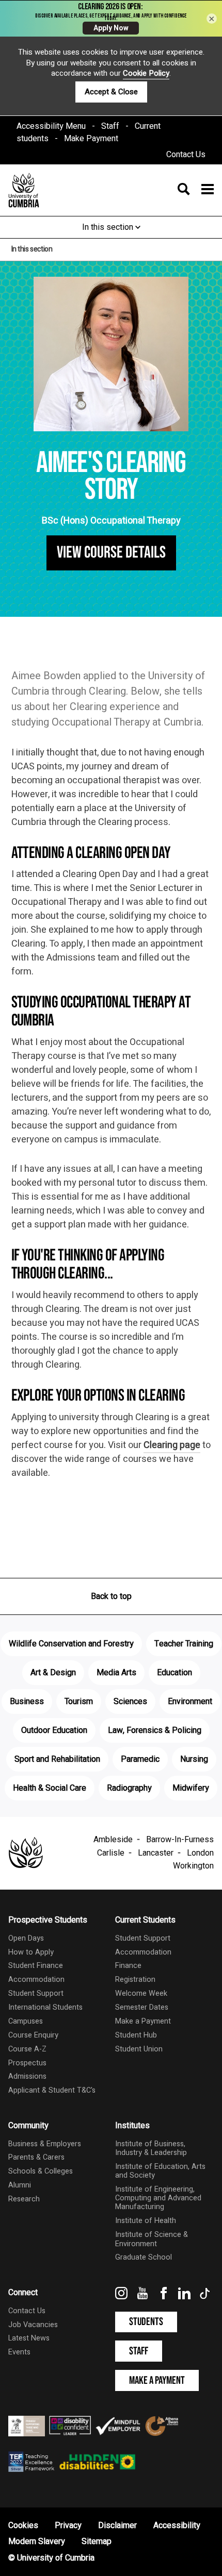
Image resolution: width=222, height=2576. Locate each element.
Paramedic (140, 1759)
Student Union (139, 2049)
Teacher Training (184, 1644)
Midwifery (191, 1788)
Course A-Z (27, 2049)
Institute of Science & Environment (152, 2239)
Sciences (130, 1702)
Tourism (79, 1702)
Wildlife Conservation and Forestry (71, 1644)
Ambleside (113, 1840)
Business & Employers (45, 2144)
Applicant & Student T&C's (52, 2090)
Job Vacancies (33, 2325)
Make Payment (91, 139)
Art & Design (53, 1673)
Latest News (29, 2338)
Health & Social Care (50, 1788)
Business (27, 1702)
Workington (193, 1866)
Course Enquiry (33, 2035)
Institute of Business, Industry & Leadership (151, 2148)
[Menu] (193, 190)
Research (24, 2199)
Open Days (26, 1938)
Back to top (111, 1596)
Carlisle (111, 1853)
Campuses (26, 2021)
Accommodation (36, 1980)
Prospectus (27, 2063)
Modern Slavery (37, 2541)
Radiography (129, 1788)
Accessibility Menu (51, 126)
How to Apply (31, 1952)
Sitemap (97, 2541)
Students (146, 2322)
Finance (128, 1966)
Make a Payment (143, 2021)
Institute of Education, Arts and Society (160, 2171)
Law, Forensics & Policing (155, 1730)
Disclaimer (117, 2526)
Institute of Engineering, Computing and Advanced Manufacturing (158, 2198)
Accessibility (177, 2526)
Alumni (20, 2185)
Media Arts (116, 1673)
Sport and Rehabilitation (57, 1759)
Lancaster (156, 1853)
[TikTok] (205, 2297)
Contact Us (186, 155)
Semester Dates (142, 2007)
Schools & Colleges (41, 2171)
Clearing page (172, 1445)
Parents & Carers (36, 2157)
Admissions (27, 2076)
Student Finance (36, 1966)
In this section (109, 227)
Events (19, 2352)
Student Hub (136, 2035)
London (200, 1853)
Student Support (36, 1993)
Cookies (23, 2526)
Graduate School (144, 2257)
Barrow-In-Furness (180, 1840)
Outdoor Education (54, 1730)
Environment (190, 1702)
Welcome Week (141, 1993)
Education (175, 1673)
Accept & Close (111, 92)
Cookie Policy (146, 73)
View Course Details (111, 553)
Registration (135, 1980)
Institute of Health (146, 2221)
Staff (110, 126)
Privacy (68, 2526)
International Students (45, 2007)
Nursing (194, 1759)
